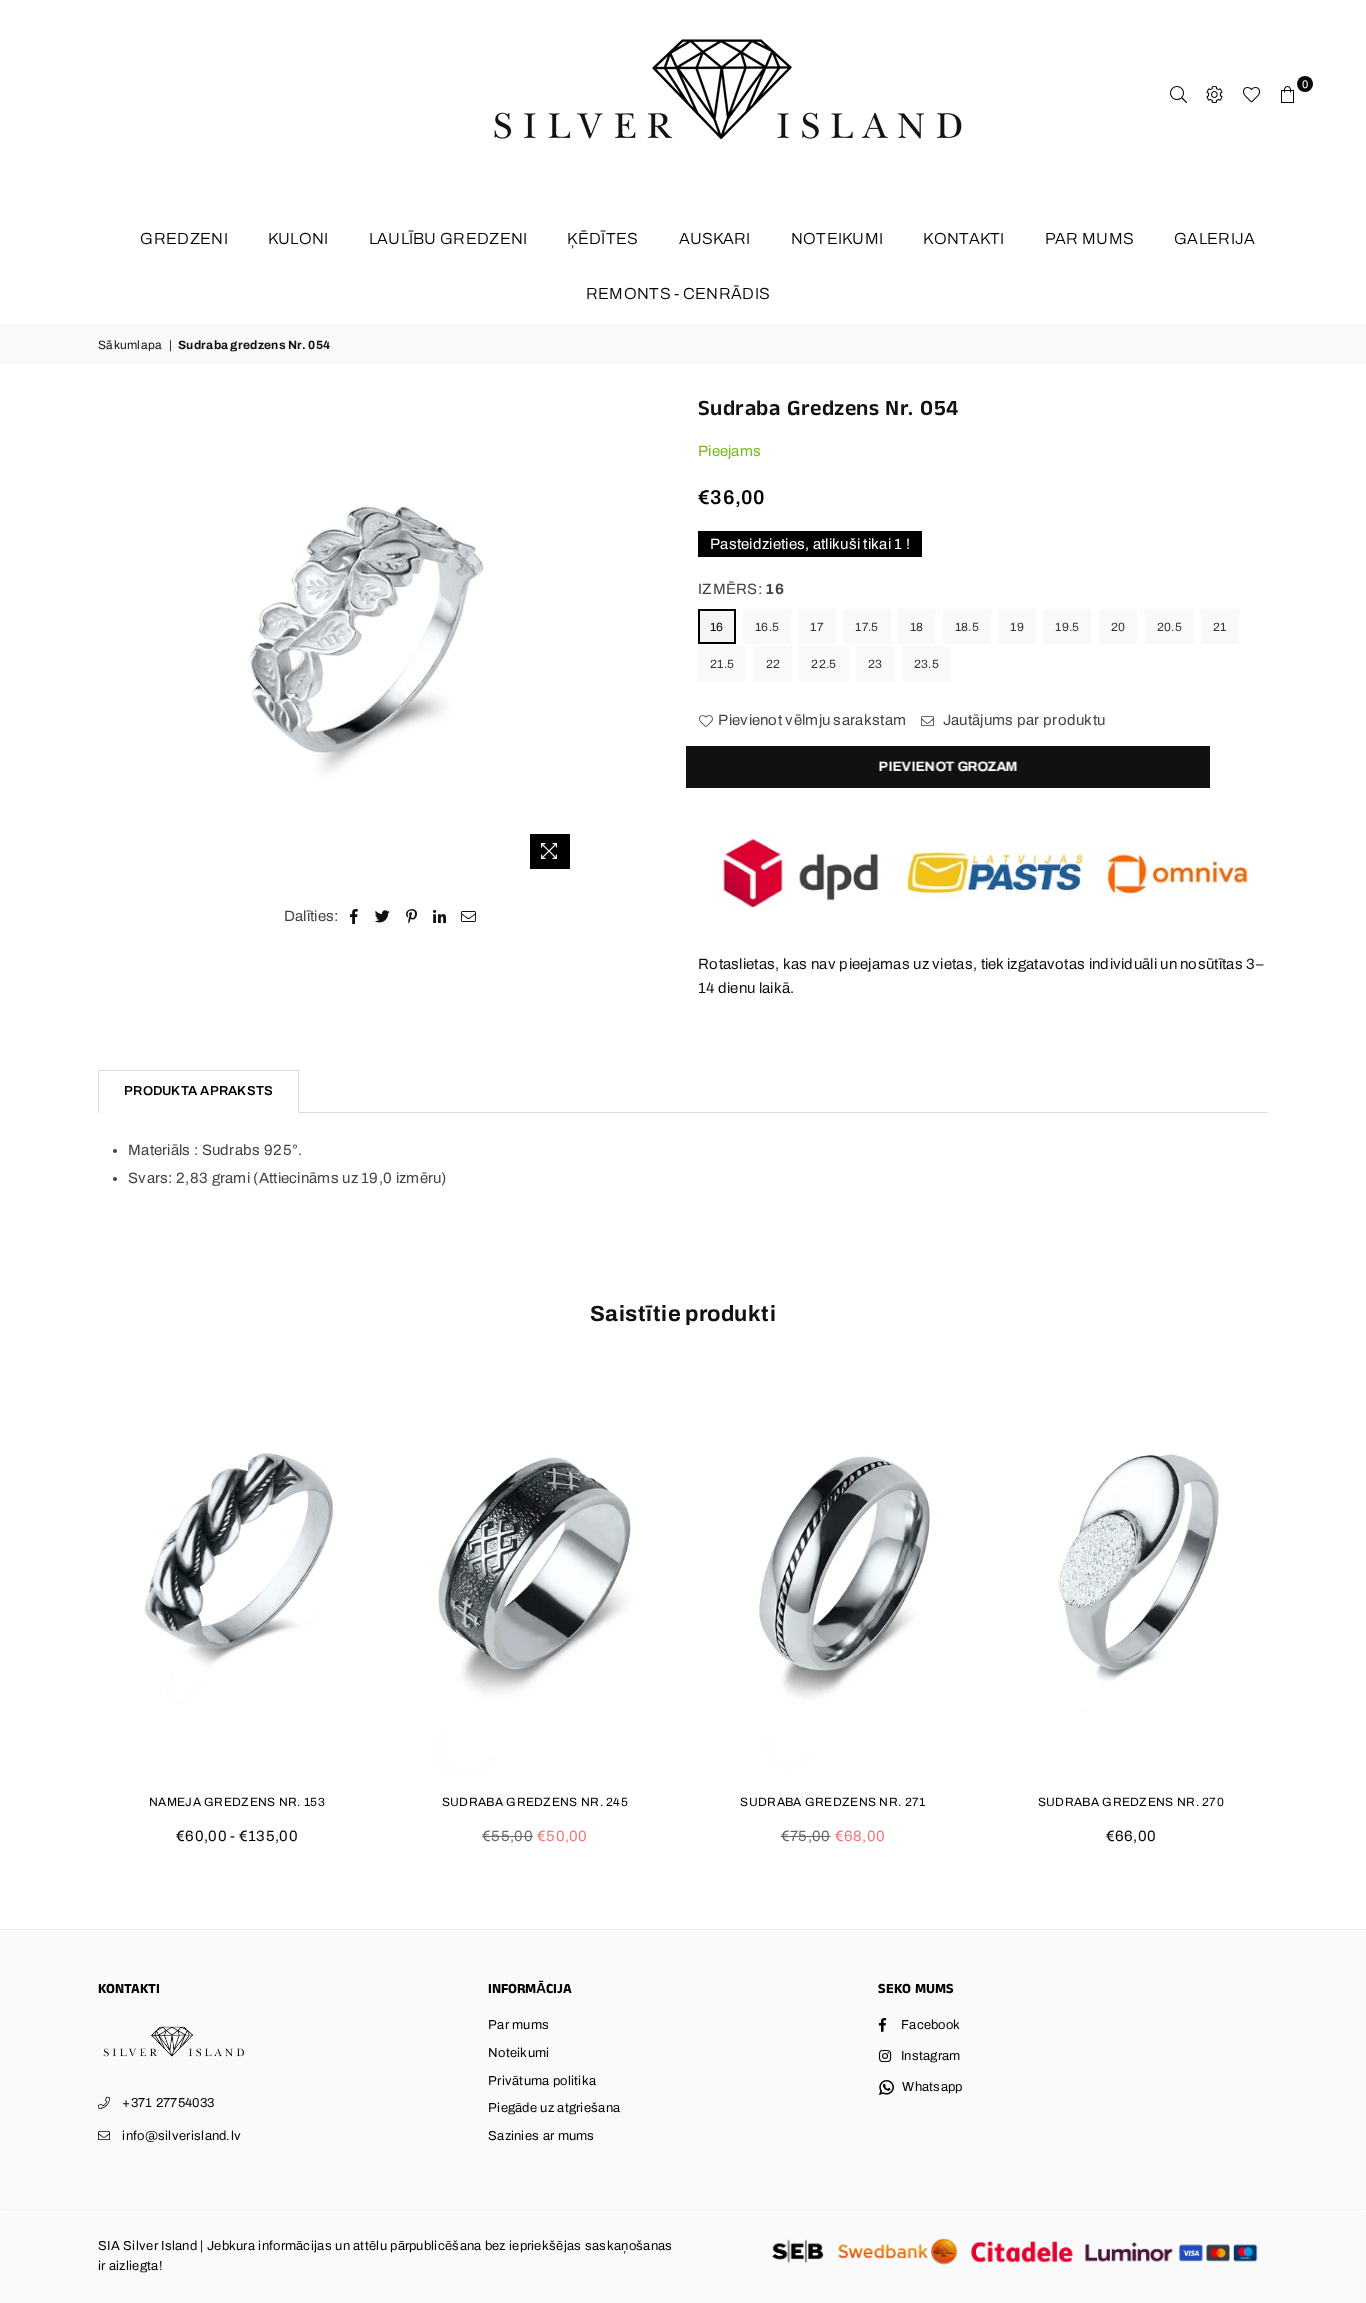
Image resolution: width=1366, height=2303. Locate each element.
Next (1300, 1616)
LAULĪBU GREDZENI (448, 238)
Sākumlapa (130, 345)
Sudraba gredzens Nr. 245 (535, 1802)
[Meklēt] (1179, 94)
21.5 (722, 664)
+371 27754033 (168, 2103)
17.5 (866, 627)
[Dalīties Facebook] (354, 916)
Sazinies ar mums (541, 2136)
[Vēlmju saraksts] (1251, 94)
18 (917, 627)
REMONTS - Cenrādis (678, 293)
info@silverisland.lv (181, 2136)
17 (817, 627)
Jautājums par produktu (1022, 720)
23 (875, 664)
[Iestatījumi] (1215, 94)
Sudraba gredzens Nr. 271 (832, 1802)
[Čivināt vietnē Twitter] (383, 916)
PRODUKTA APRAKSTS (198, 1091)
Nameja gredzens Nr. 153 (237, 1802)
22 (773, 664)
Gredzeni (183, 238)
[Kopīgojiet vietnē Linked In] (440, 916)
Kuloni (298, 238)
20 (1118, 627)
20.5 (1169, 627)
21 (1220, 627)
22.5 (823, 664)
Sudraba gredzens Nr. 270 (1131, 1802)
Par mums (1089, 238)
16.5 (767, 627)
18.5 (967, 627)
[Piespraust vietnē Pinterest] (412, 916)
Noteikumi (837, 238)
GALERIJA (1214, 238)
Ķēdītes (602, 238)
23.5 (926, 664)
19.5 (1067, 627)
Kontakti (963, 238)
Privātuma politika (542, 2081)
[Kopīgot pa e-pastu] (469, 916)
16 (717, 627)
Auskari (715, 238)
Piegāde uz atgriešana (554, 2108)
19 (1017, 627)
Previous (65, 1616)
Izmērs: (741, 589)
